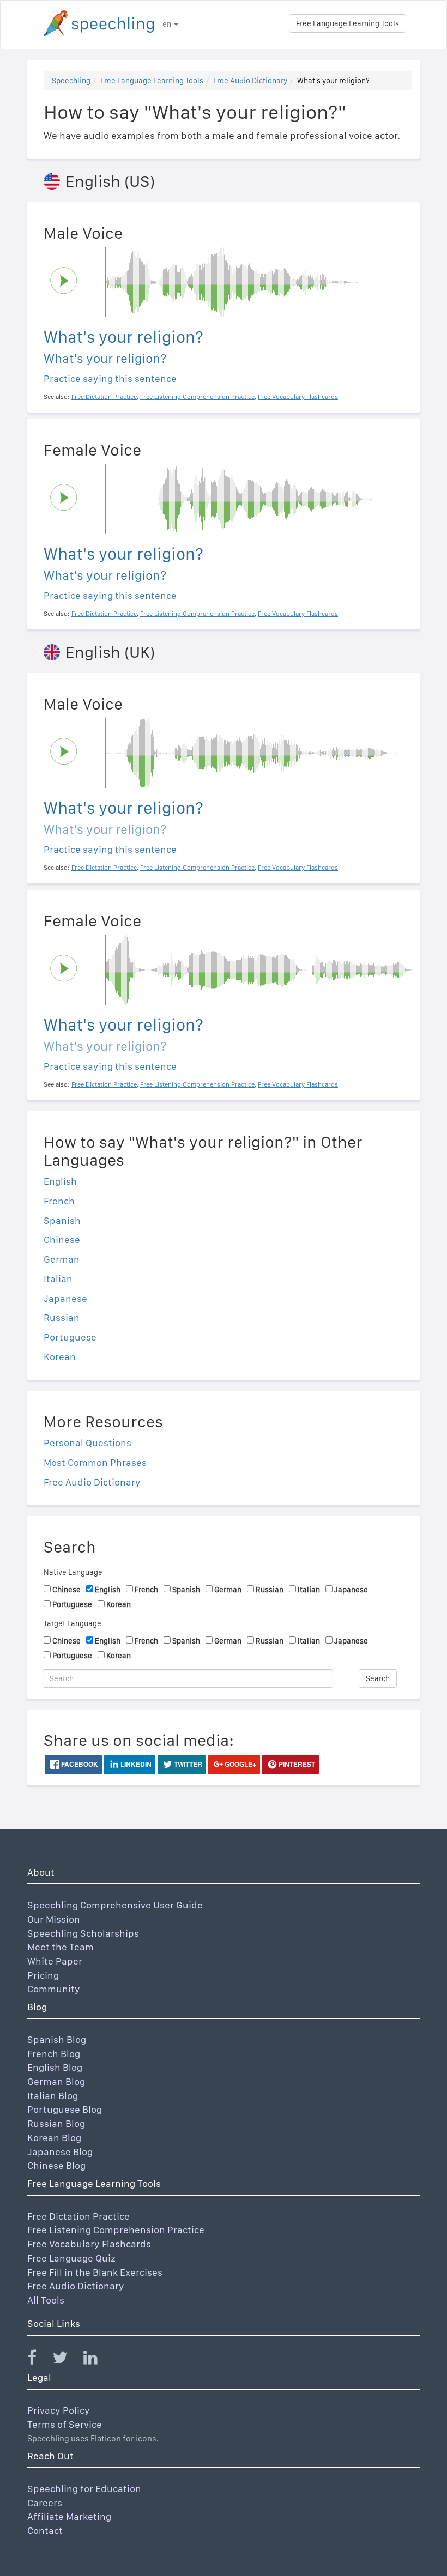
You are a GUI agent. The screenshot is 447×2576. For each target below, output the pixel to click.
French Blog (54, 2054)
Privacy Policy (59, 2410)
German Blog (56, 2081)
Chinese (62, 1239)
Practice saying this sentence (110, 378)
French (59, 1201)
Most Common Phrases (95, 1462)
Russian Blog (56, 2123)
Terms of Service (65, 2424)
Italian (58, 1279)
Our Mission (54, 1919)
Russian (62, 1317)
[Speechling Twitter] (67, 2360)
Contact (45, 2530)
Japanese (65, 1298)
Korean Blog (54, 2138)
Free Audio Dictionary (250, 81)
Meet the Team (61, 1947)
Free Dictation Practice (78, 2216)
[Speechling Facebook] (39, 2360)
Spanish (62, 1220)
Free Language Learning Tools (348, 23)
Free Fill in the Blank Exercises (95, 2272)
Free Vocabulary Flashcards (89, 2244)
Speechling (71, 81)
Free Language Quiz (71, 2258)
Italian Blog (53, 2096)
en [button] (168, 24)
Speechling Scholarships (83, 1933)
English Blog (55, 2067)
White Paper (55, 1961)
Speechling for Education (84, 2489)
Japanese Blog (60, 2152)
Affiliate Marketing (69, 2516)
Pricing (43, 1975)
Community (54, 1989)
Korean (60, 1357)
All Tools (46, 2300)
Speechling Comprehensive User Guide (115, 1905)
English (60, 1181)
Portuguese (70, 1337)
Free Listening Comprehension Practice (116, 2230)
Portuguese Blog (65, 2109)
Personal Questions (87, 1443)
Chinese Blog (56, 2165)
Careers (45, 2503)
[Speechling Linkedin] (97, 2360)
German (62, 1259)
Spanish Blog (57, 2039)
